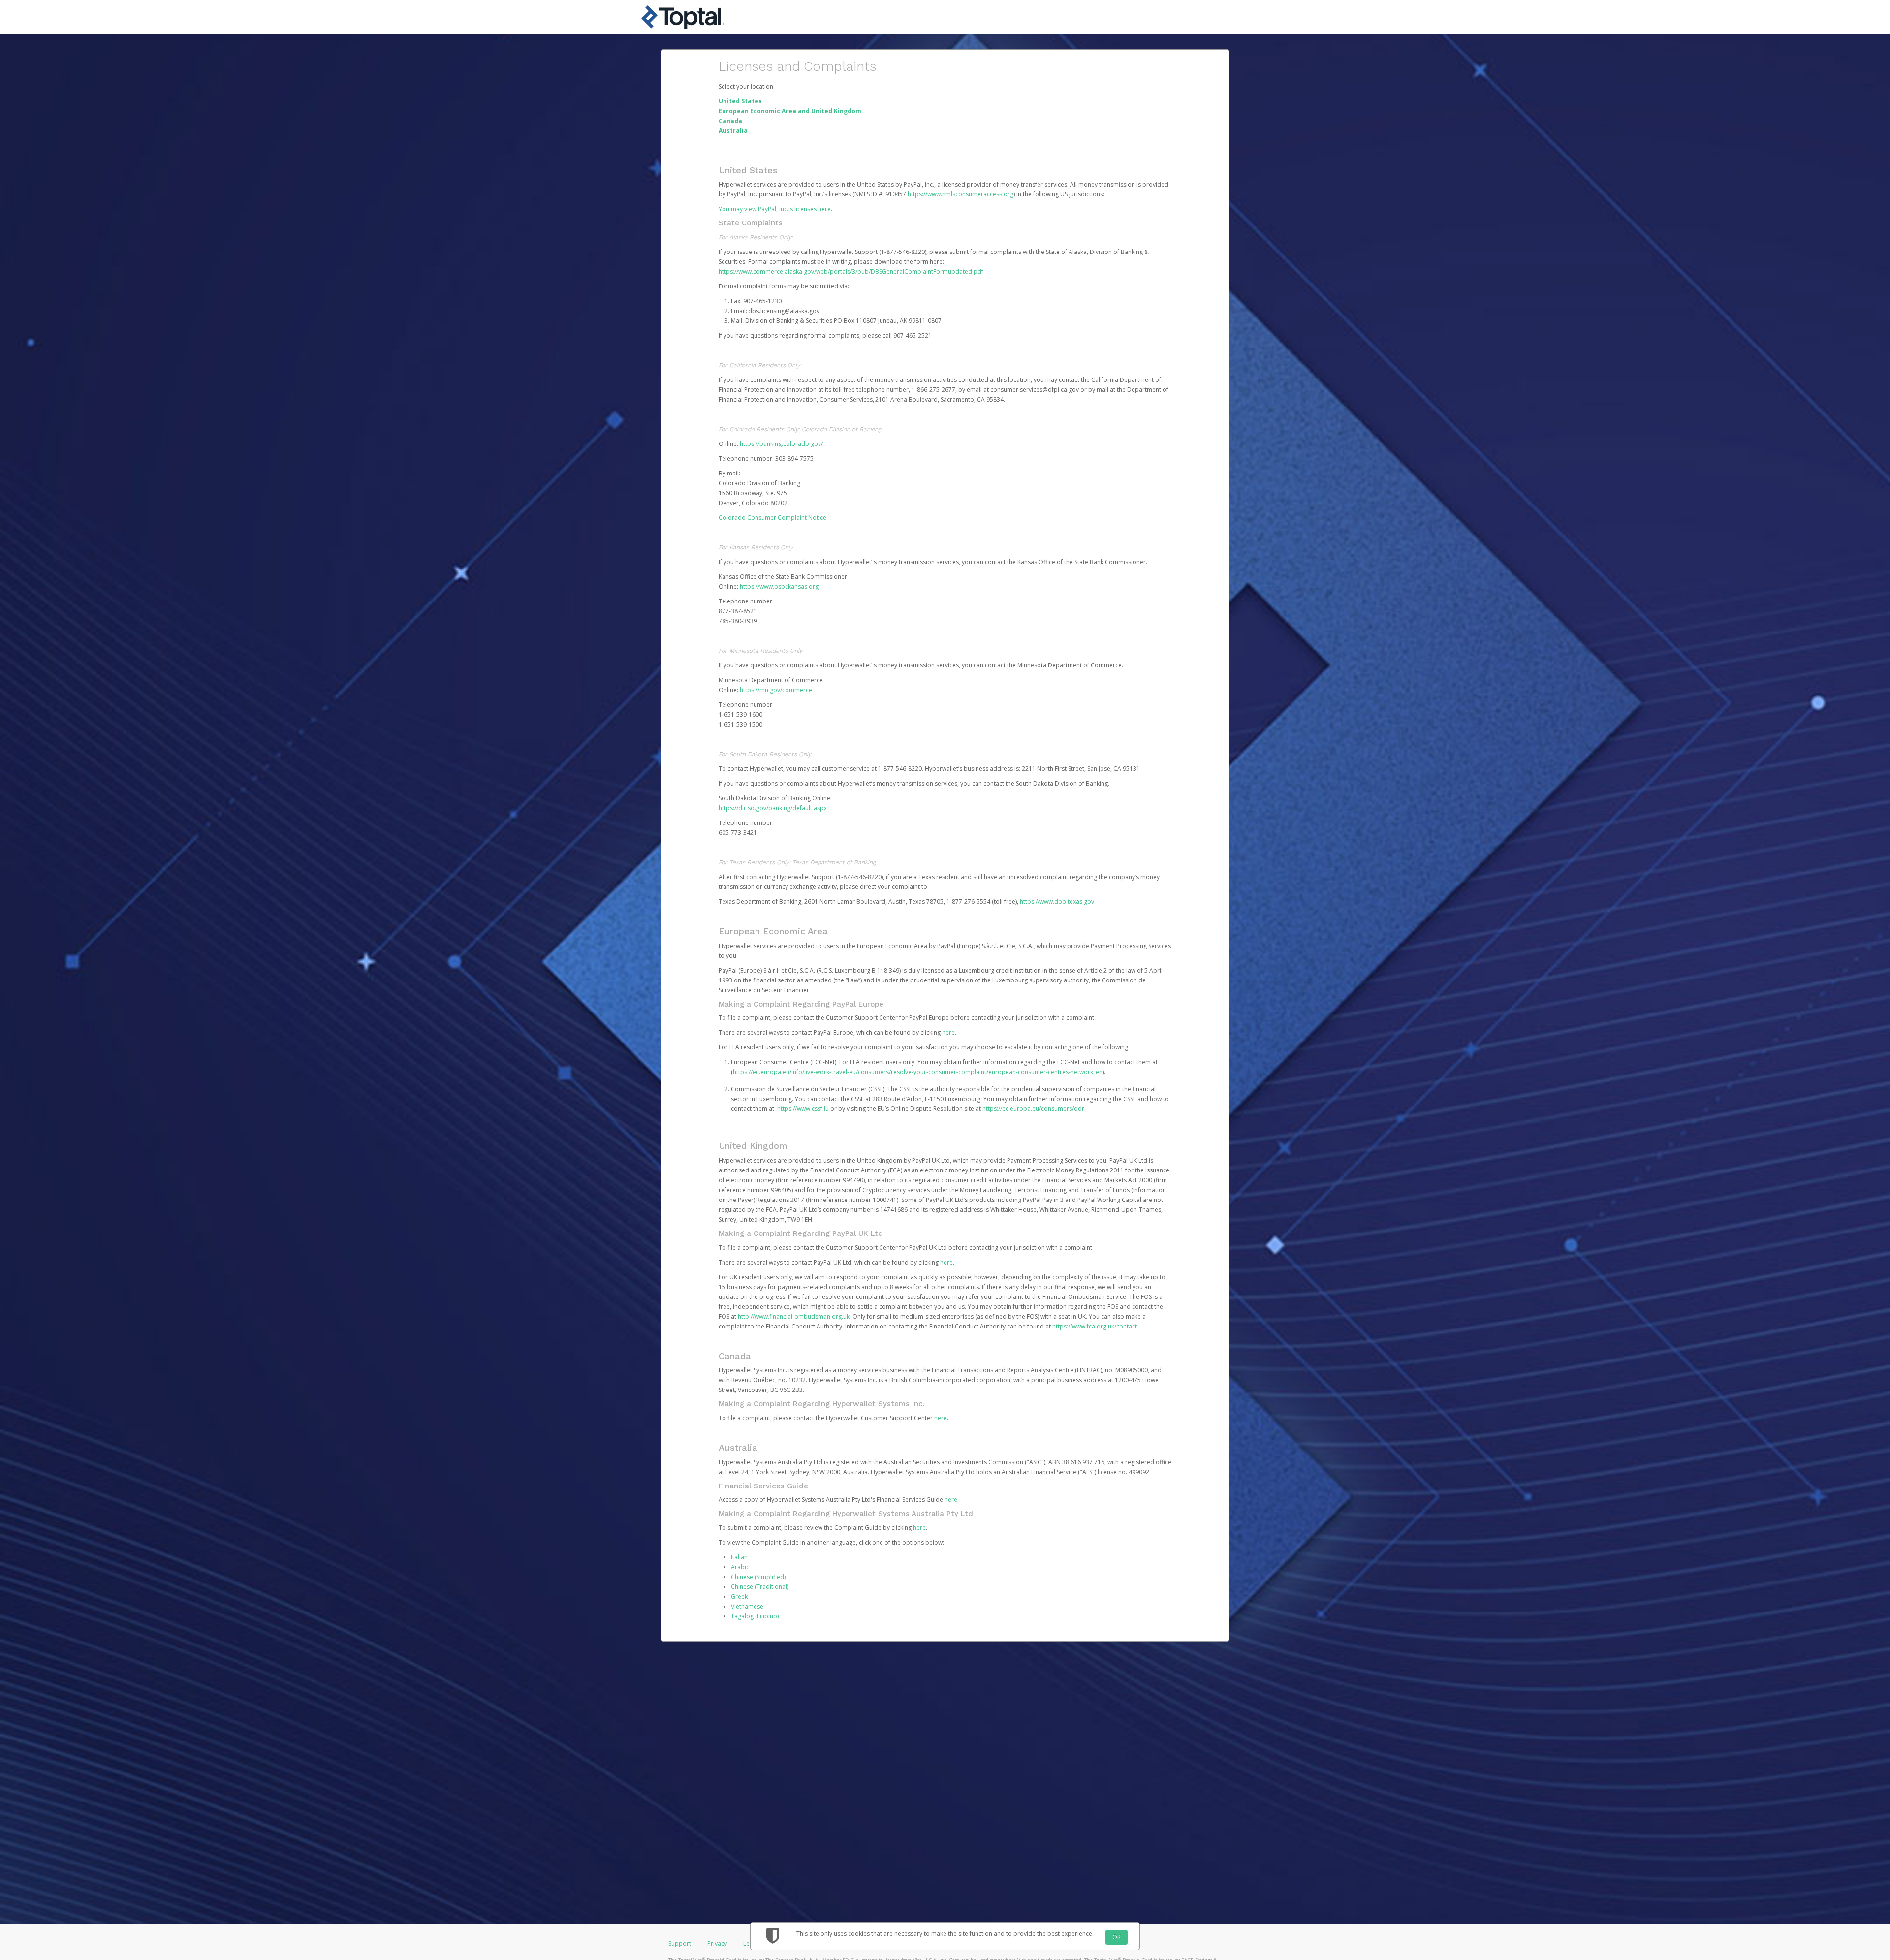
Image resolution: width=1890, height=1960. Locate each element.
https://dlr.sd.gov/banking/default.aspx (773, 808)
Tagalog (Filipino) (755, 1616)
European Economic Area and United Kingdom (790, 111)
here (948, 1032)
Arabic (740, 1567)
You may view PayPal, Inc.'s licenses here (775, 209)
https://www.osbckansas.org (779, 586)
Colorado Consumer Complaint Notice (772, 518)
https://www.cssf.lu (803, 1109)
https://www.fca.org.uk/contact (1095, 1326)
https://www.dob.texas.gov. (1058, 901)
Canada (730, 121)
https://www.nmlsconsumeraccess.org (961, 194)
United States (740, 101)
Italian (739, 1557)
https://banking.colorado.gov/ (781, 444)
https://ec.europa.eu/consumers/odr (1033, 1109)
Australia (733, 131)
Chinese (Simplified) (758, 1577)
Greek (739, 1596)
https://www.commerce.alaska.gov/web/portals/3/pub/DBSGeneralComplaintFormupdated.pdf (851, 271)
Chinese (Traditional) (760, 1587)
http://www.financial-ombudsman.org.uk (794, 1316)
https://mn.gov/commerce (776, 690)
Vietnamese (747, 1606)
